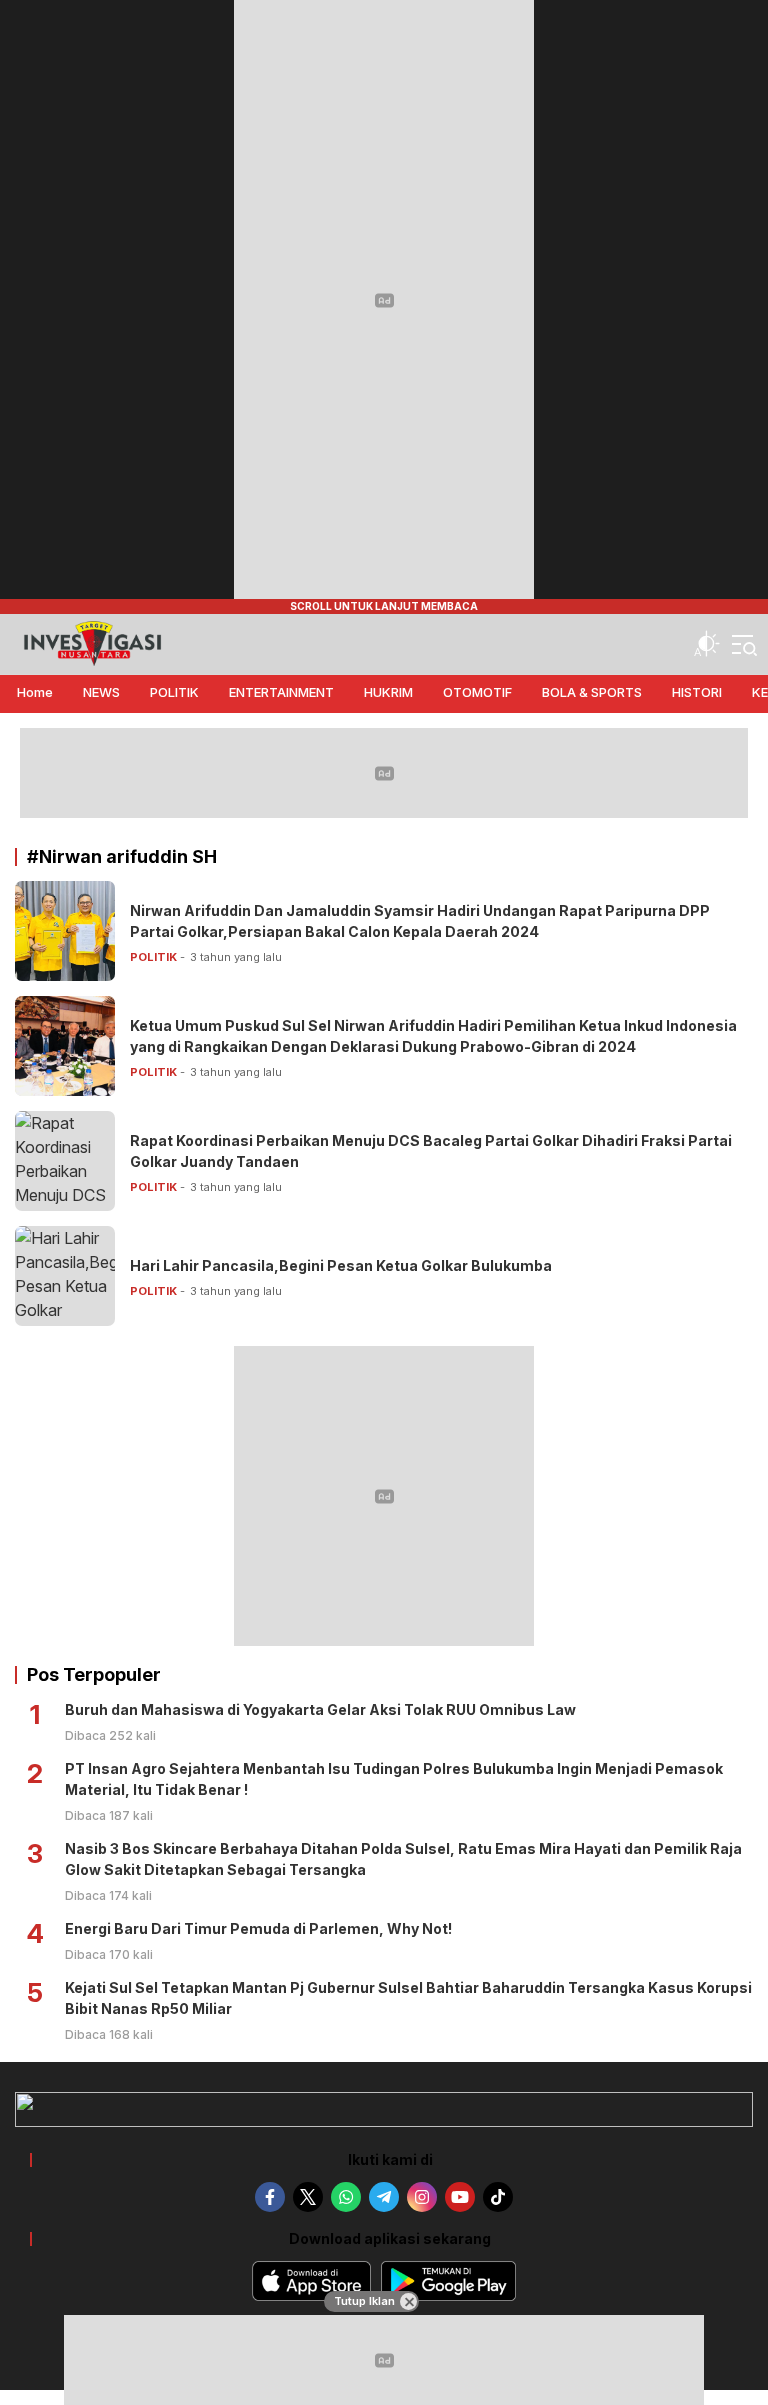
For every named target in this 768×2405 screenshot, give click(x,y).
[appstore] (311, 2281)
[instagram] (422, 2197)
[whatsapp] (346, 2197)
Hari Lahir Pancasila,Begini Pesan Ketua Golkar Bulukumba (341, 1265)
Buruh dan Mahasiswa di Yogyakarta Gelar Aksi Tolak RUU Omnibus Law (320, 1709)
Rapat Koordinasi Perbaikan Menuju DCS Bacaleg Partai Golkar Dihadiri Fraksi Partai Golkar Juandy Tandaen (431, 1151)
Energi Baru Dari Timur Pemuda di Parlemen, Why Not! (258, 1928)
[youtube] (460, 2197)
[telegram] (384, 2197)
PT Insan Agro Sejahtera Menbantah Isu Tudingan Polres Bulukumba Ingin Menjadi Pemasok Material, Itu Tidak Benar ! (394, 1779)
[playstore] (448, 2281)
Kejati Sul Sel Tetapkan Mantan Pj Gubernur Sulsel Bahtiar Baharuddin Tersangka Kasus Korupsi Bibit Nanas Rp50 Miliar (408, 1998)
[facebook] (270, 2197)
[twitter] (308, 2197)
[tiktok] (498, 2197)
